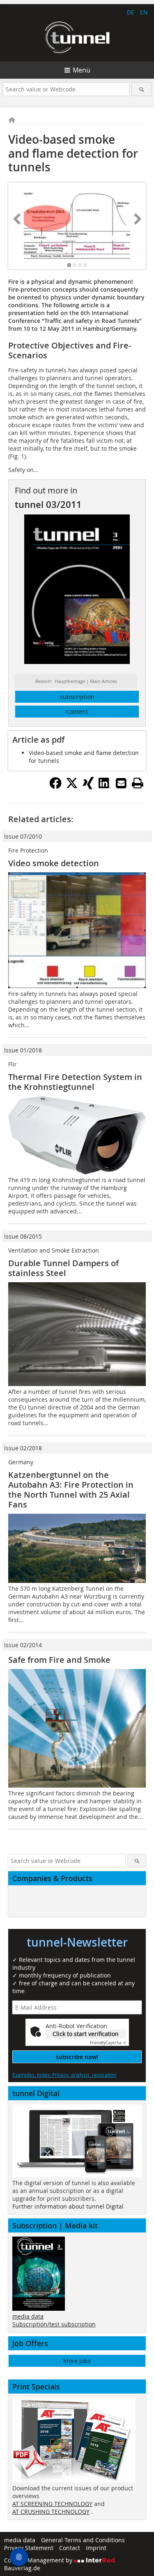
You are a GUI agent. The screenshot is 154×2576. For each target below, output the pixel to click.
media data (28, 2316)
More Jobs (77, 2361)
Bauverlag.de (22, 2568)
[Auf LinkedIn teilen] (105, 787)
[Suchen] (141, 89)
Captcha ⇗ (108, 2043)
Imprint (96, 2548)
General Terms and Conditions (83, 2540)
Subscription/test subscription (54, 2324)
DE (131, 12)
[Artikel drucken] (138, 783)
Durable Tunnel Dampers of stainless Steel (63, 1268)
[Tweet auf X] (72, 787)
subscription (77, 697)
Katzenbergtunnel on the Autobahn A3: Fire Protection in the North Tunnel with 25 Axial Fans (71, 1490)
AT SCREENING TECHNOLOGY (52, 2504)
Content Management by (39, 2560)
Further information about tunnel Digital (68, 2206)
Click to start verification (86, 2034)
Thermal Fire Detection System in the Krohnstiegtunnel (75, 1082)
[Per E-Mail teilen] (121, 783)
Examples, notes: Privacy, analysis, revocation (64, 2075)
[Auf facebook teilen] (55, 787)
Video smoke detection (54, 863)
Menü (82, 70)
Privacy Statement (29, 2548)
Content (77, 712)
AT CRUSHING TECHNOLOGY (51, 2512)
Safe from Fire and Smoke (59, 1660)
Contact (70, 2548)
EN (144, 12)
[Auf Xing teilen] (88, 787)
